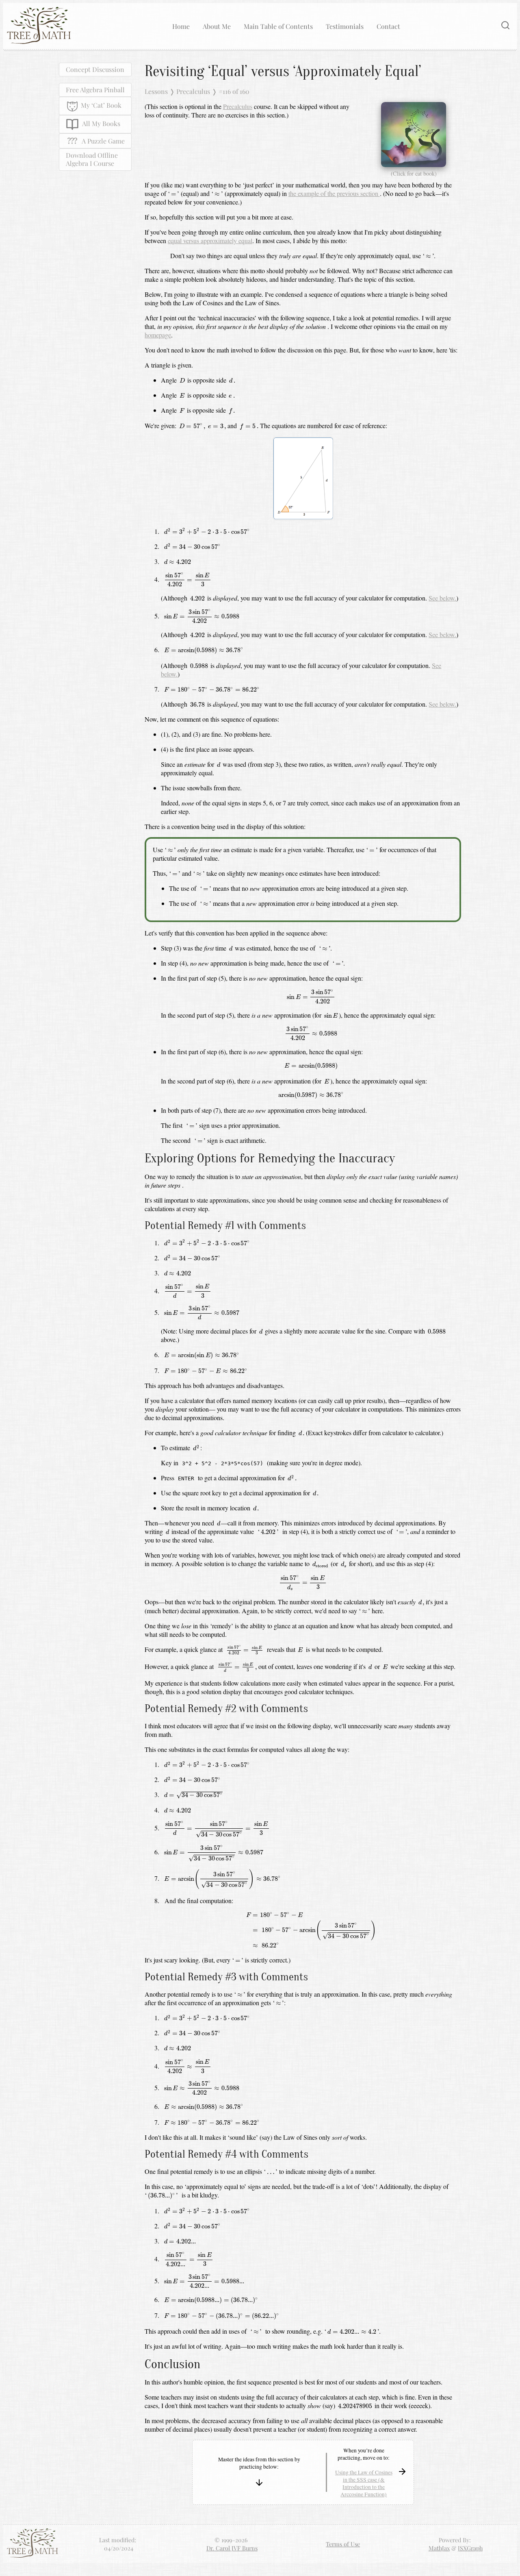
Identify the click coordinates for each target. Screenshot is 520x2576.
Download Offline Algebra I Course (92, 159)
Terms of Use (343, 2544)
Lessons (156, 91)
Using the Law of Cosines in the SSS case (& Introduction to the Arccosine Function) (364, 2483)
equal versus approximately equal (210, 240)
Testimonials (345, 26)
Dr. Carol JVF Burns (232, 2548)
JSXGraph (470, 2548)
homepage (158, 335)
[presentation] (173, 195)
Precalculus (193, 91)
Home (181, 26)
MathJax (439, 2548)
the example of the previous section (334, 193)
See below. (442, 598)
